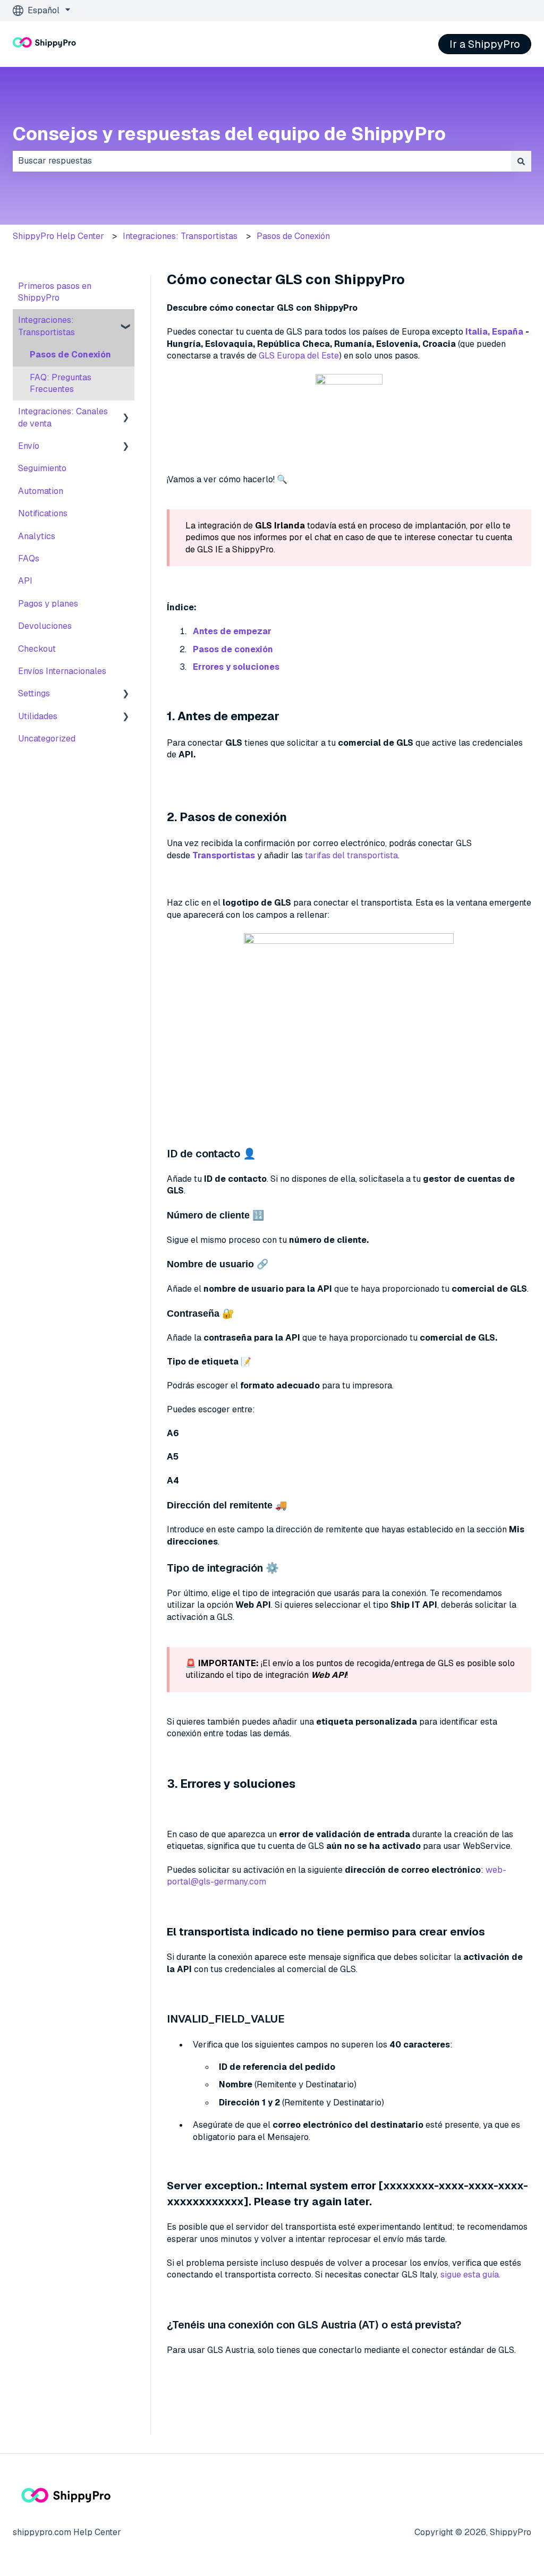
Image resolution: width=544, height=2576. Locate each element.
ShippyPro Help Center (58, 236)
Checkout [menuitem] (37, 649)
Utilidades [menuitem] (38, 716)
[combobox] (262, 161)
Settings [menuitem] (34, 693)
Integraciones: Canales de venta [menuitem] (63, 417)
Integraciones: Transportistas (180, 236)
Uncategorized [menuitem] (47, 739)
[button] (126, 321)
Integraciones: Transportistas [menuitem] (46, 326)
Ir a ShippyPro (485, 44)
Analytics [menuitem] (37, 536)
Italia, (478, 332)
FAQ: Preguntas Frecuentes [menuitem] (61, 383)
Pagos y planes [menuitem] (48, 604)
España (508, 332)
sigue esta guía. (470, 2275)
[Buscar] (521, 161)
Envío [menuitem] (29, 446)
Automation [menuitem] (41, 491)
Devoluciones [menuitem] (45, 626)
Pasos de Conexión (293, 236)
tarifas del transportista (351, 855)
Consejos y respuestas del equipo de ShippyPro (229, 134)
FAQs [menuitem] (29, 558)
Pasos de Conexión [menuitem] (70, 355)
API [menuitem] (25, 581)
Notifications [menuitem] (43, 513)
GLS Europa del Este (299, 356)
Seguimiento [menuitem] (42, 468)
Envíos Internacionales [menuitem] (62, 671)
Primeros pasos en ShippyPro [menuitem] (55, 292)
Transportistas (224, 855)
